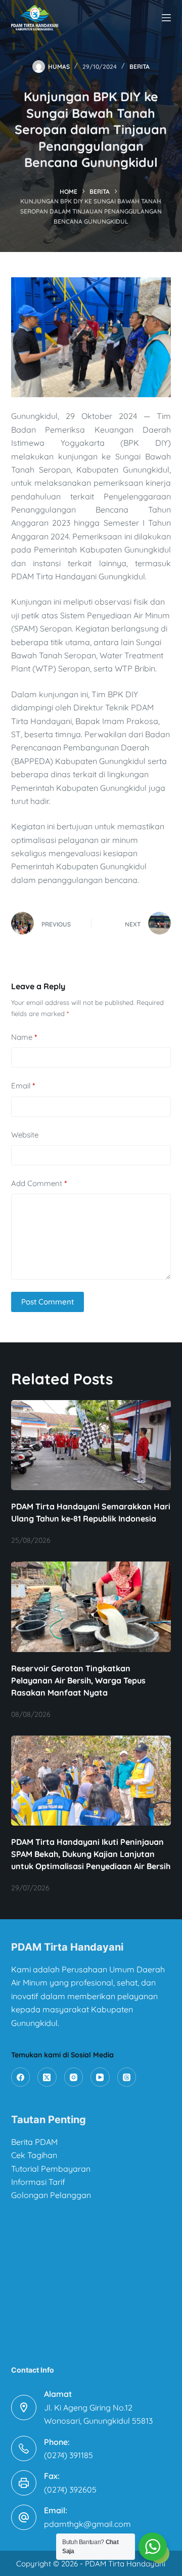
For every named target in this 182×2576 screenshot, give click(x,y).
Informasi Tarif (38, 2182)
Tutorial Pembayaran (51, 2169)
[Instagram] (74, 2077)
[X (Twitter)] (47, 2077)
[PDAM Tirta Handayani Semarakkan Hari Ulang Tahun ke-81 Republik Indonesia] (91, 1445)
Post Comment (48, 1302)
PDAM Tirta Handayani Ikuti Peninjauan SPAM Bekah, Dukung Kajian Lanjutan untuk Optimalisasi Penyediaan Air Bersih (91, 1854)
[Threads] (127, 2077)
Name (24, 1037)
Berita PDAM (34, 2142)
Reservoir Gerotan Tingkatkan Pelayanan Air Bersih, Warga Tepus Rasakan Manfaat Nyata (78, 1680)
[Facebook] (21, 2077)
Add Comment (39, 1183)
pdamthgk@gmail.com (87, 2524)
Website (25, 1135)
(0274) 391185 (69, 2455)
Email (23, 1086)
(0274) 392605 (70, 2489)
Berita (140, 67)
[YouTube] (100, 2077)
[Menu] (166, 18)
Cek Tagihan (34, 2155)
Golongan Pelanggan (51, 2195)
